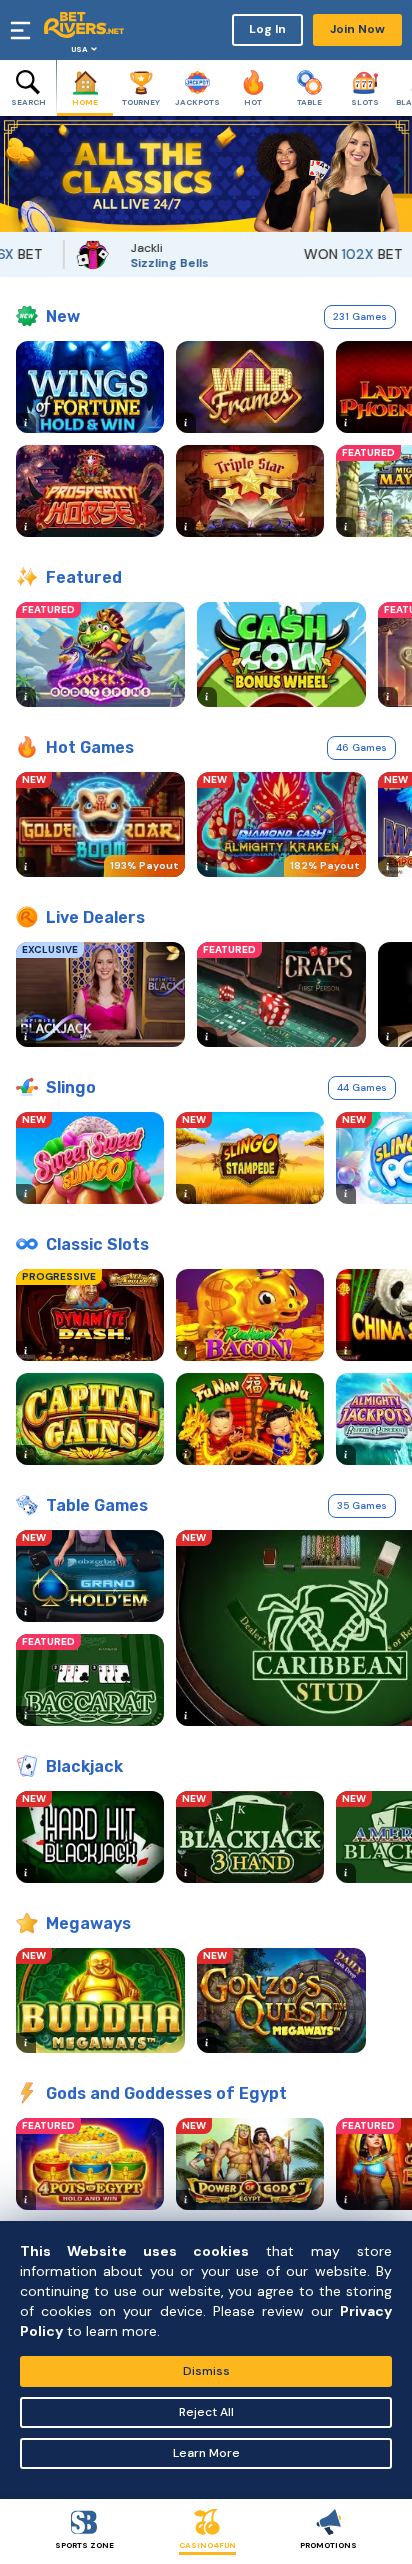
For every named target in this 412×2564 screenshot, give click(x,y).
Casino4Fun (207, 2545)
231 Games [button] (360, 316)
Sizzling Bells (146, 263)
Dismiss (206, 2371)
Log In (267, 29)
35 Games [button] (362, 1505)
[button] (15, 174)
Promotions (328, 2545)
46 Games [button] (361, 747)
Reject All (206, 2412)
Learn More (206, 2453)
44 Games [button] (362, 1087)
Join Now (357, 29)
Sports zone (84, 2545)
